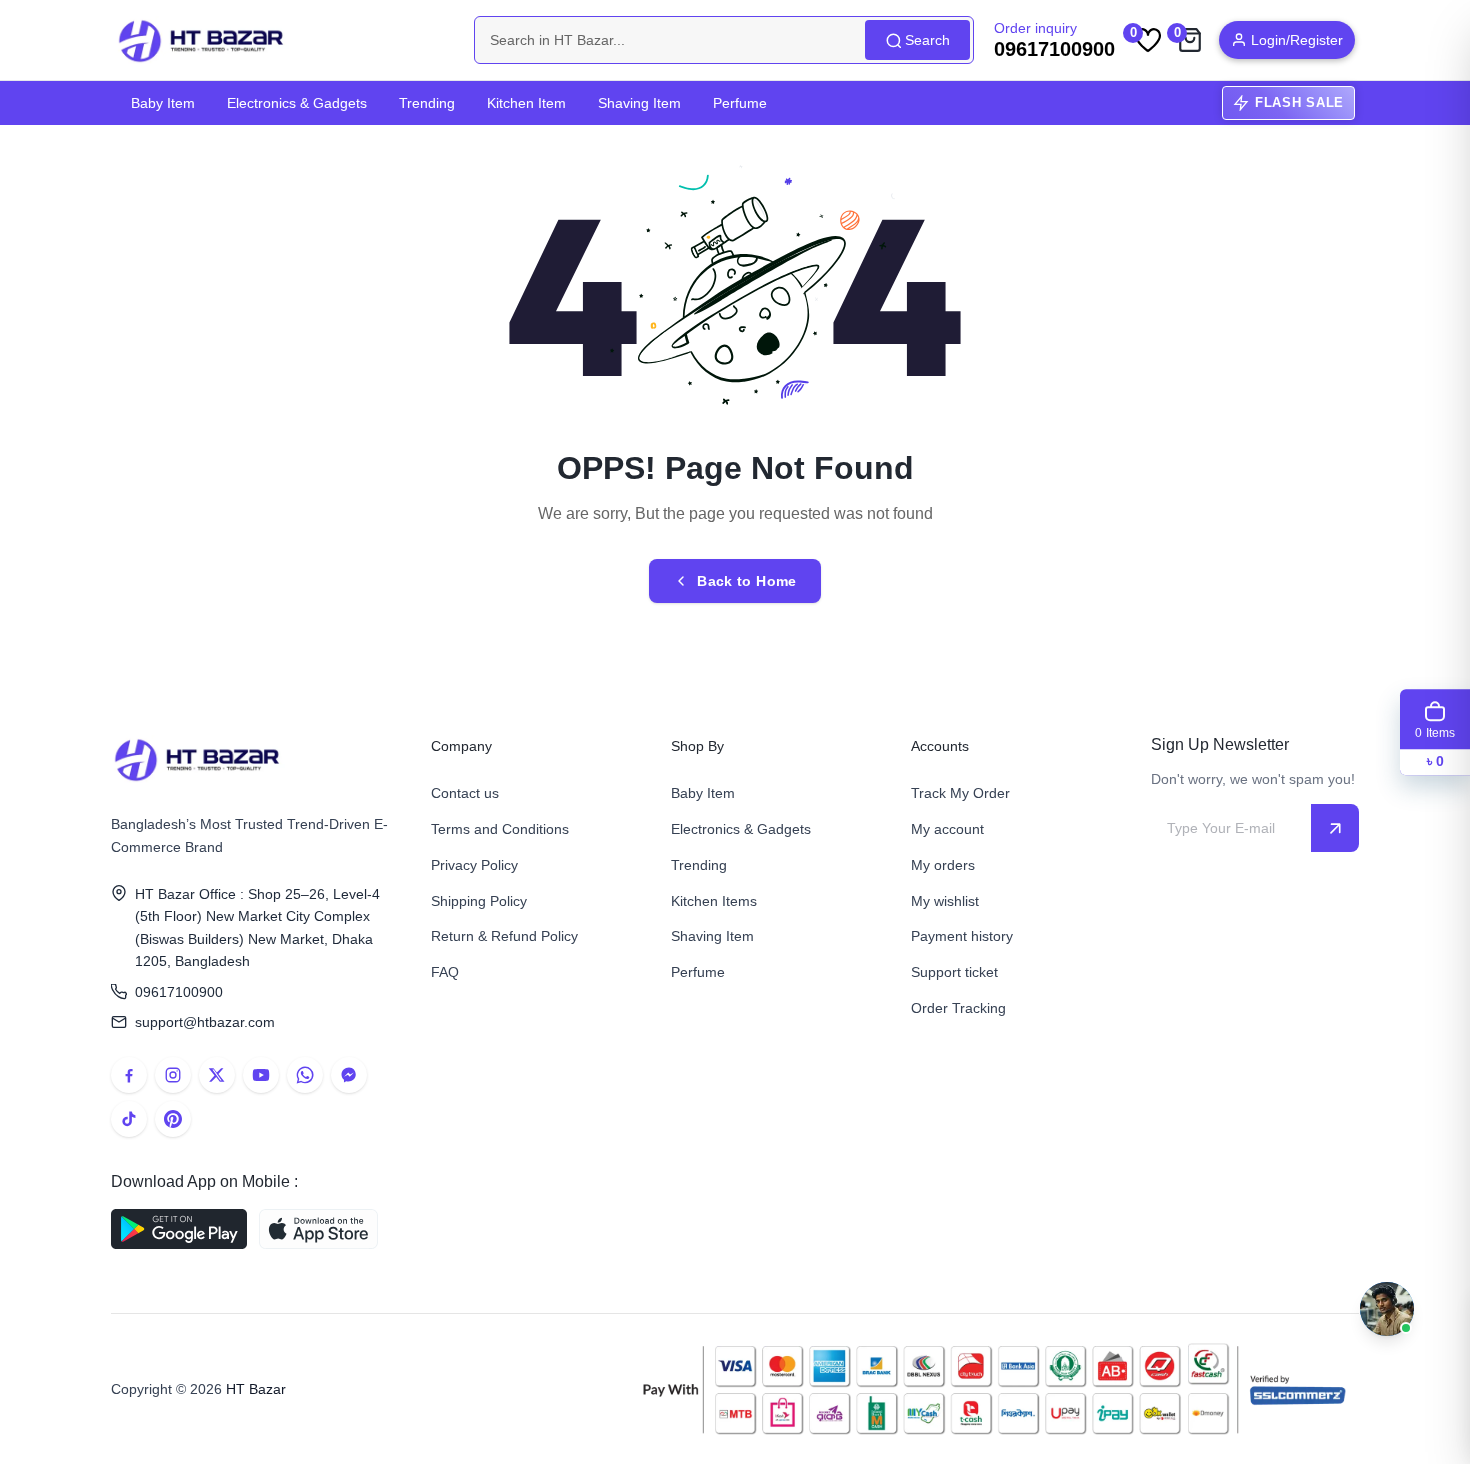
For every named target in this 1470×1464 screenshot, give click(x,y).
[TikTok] (129, 1119)
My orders (943, 865)
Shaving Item (639, 103)
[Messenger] (349, 1075)
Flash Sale (1299, 102)
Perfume (740, 103)
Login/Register (1297, 40)
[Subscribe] (1335, 828)
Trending (427, 103)
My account (947, 829)
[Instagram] (173, 1075)
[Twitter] (217, 1075)
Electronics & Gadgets (297, 103)
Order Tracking (958, 1008)
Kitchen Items (714, 901)
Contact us (465, 793)
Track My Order (960, 793)
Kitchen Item (526, 103)
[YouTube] (261, 1075)
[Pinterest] (173, 1119)
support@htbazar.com (205, 1022)
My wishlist (945, 901)
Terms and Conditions (500, 829)
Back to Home (746, 581)
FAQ (445, 972)
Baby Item (163, 103)
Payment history (962, 936)
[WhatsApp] (305, 1075)
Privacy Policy (474, 865)
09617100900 (179, 992)
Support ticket (954, 972)
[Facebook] (129, 1075)
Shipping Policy (479, 901)
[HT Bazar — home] (202, 40)
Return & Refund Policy (504, 936)
